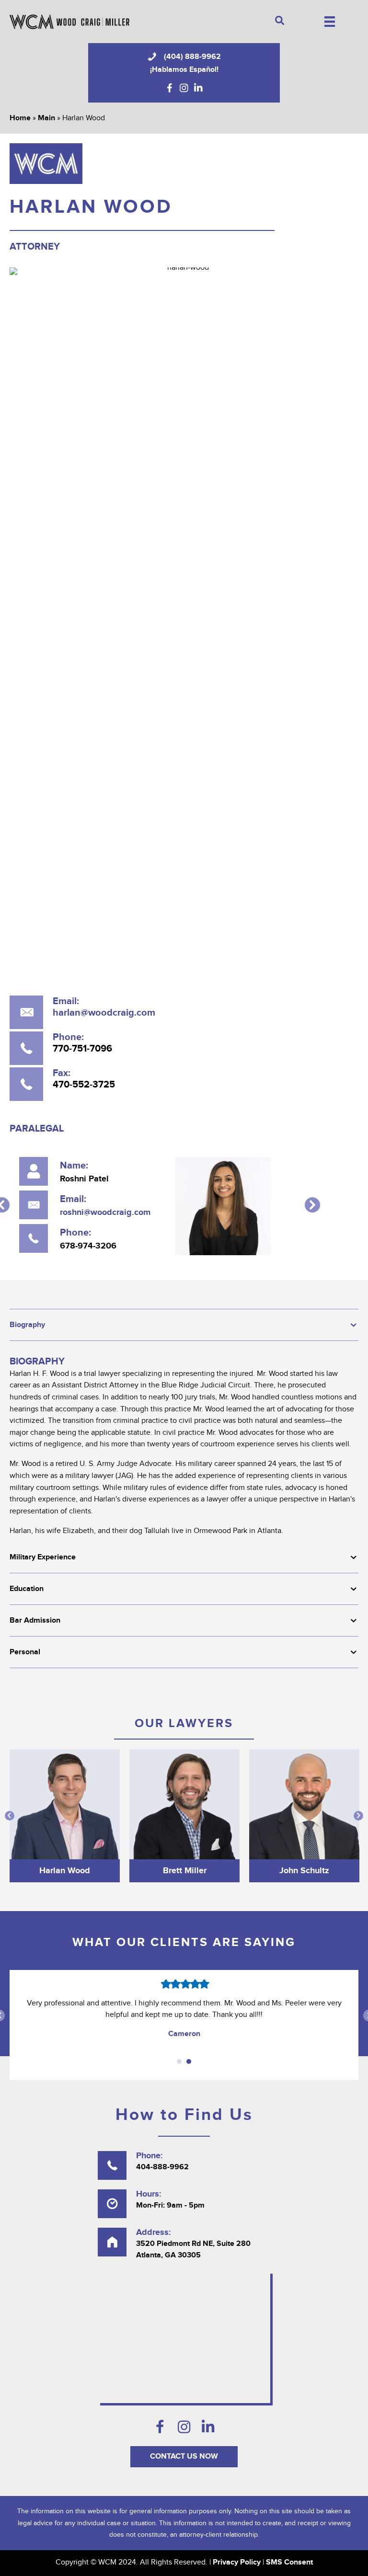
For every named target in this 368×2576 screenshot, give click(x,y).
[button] (170, 88)
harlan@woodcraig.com (104, 1013)
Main (46, 118)
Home (20, 118)
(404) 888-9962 (192, 57)
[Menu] (330, 22)
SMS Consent (289, 2562)
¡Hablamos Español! (184, 69)
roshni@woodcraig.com (105, 1213)
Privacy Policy (237, 2562)
